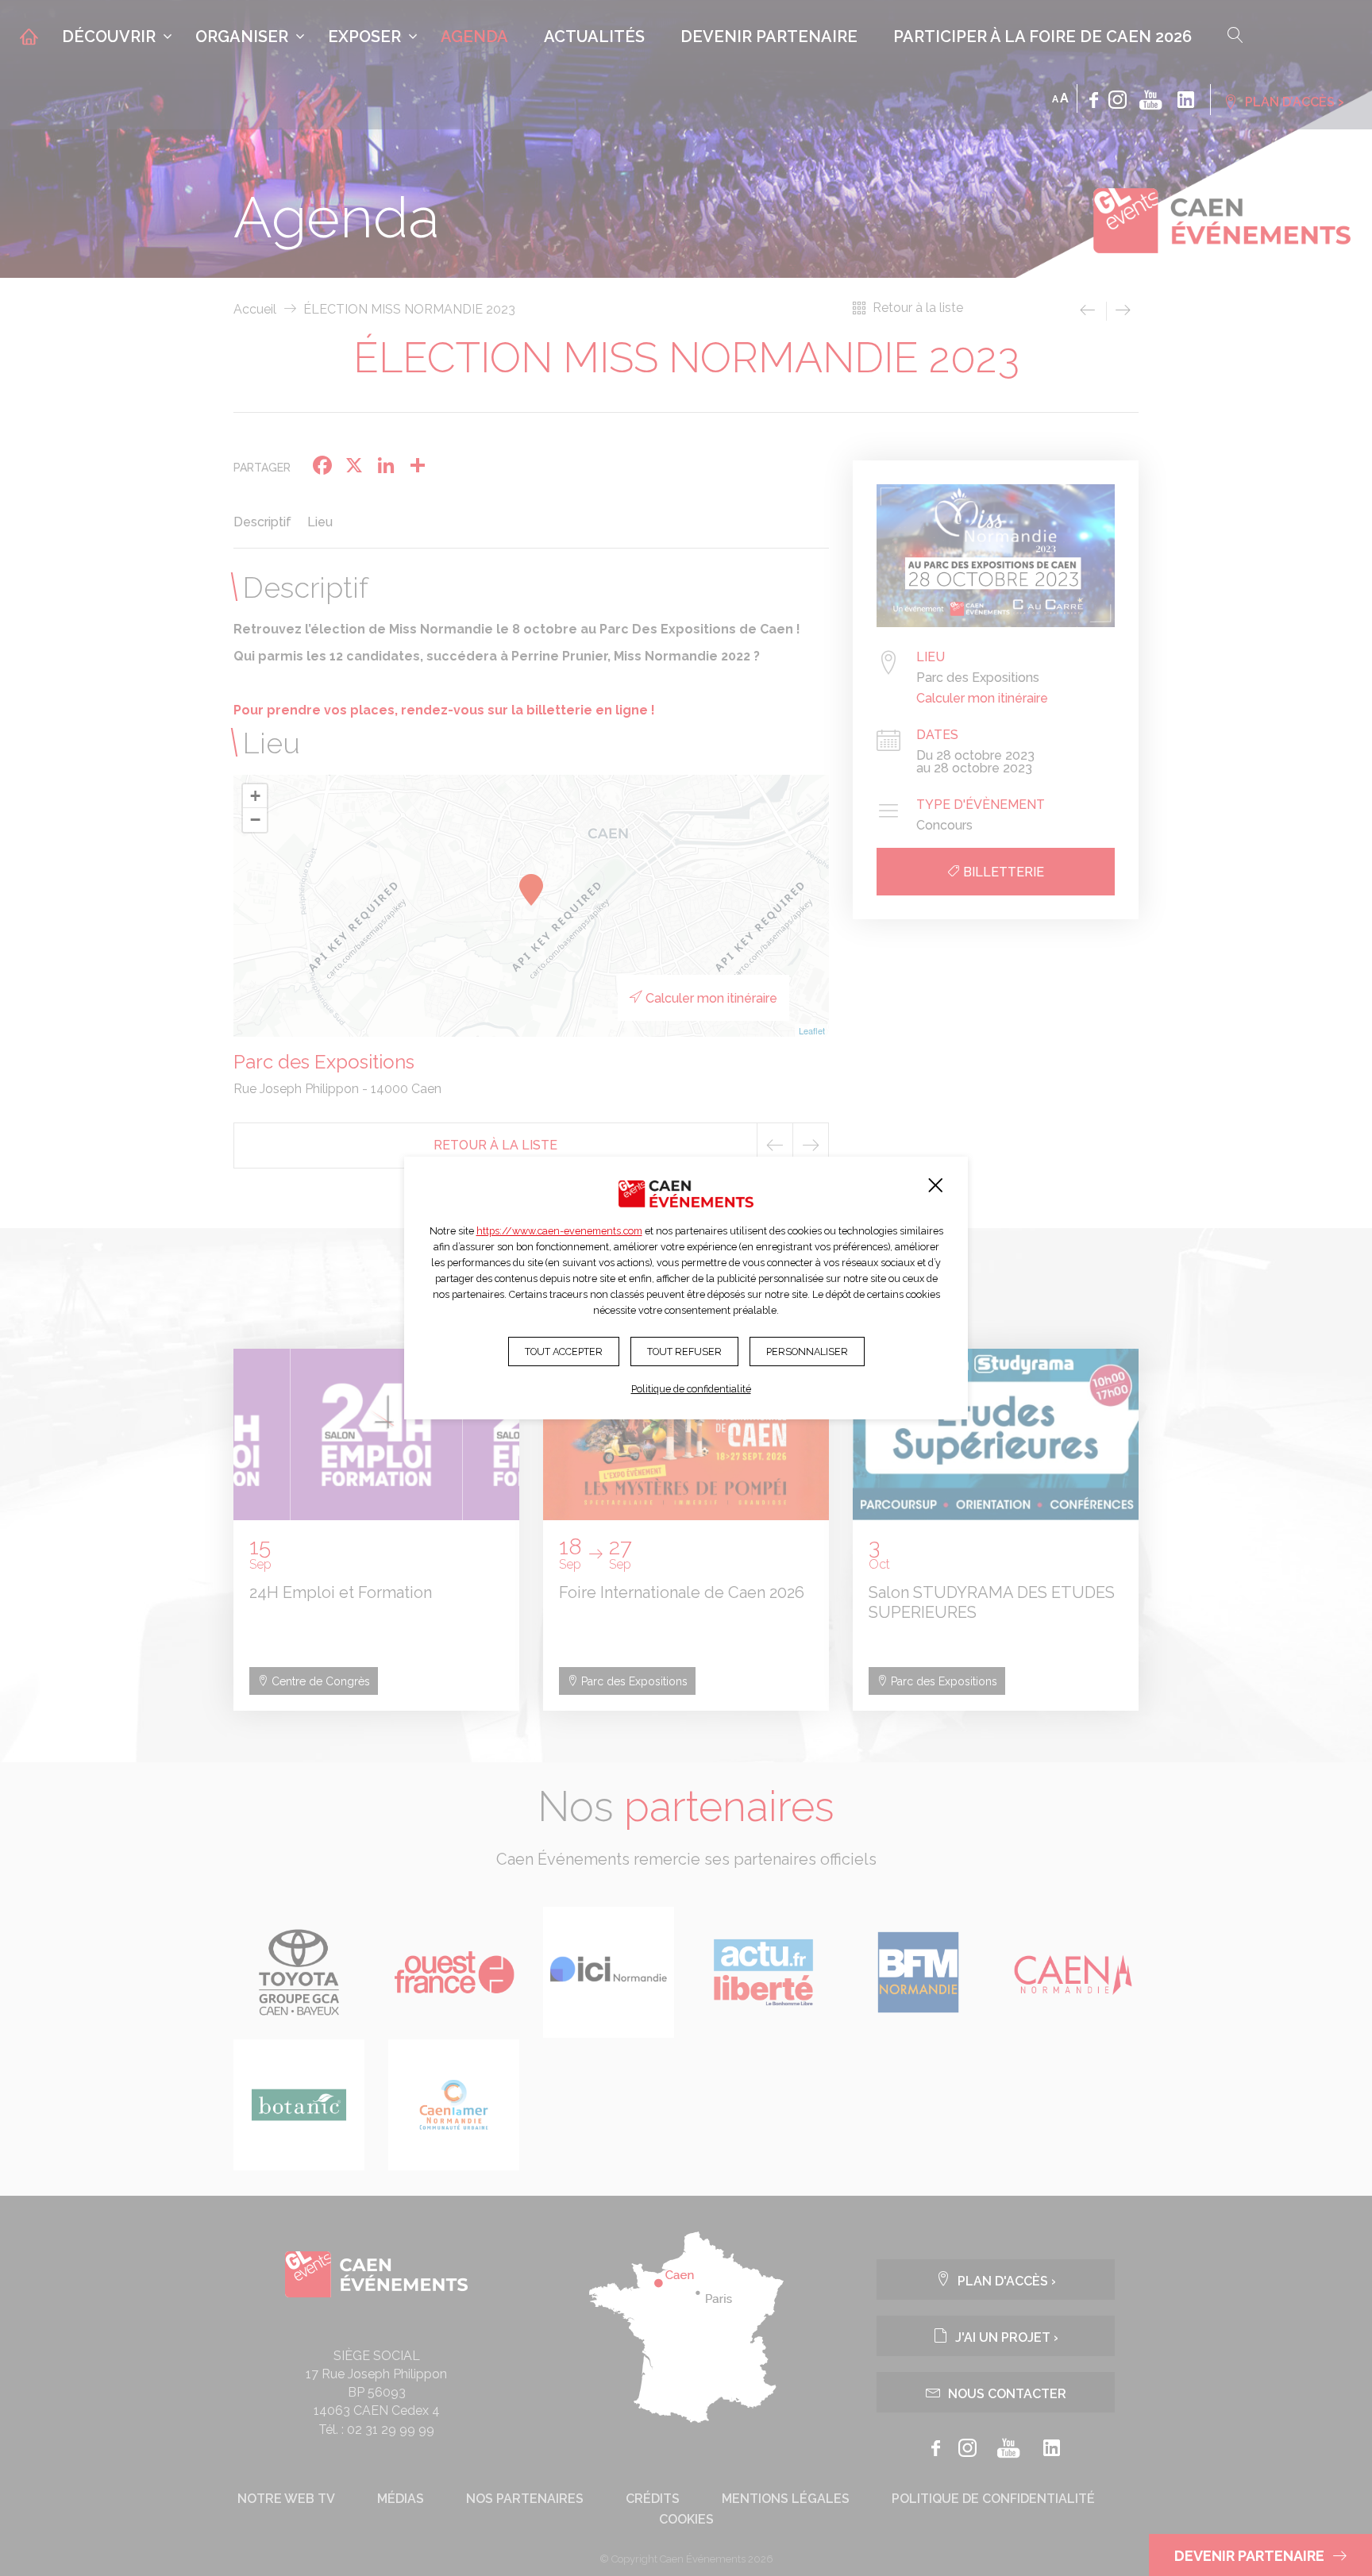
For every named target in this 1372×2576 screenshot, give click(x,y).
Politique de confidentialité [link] (691, 1389)
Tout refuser (684, 1352)
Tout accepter (564, 1352)
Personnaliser (807, 1352)
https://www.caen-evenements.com (559, 1231)
